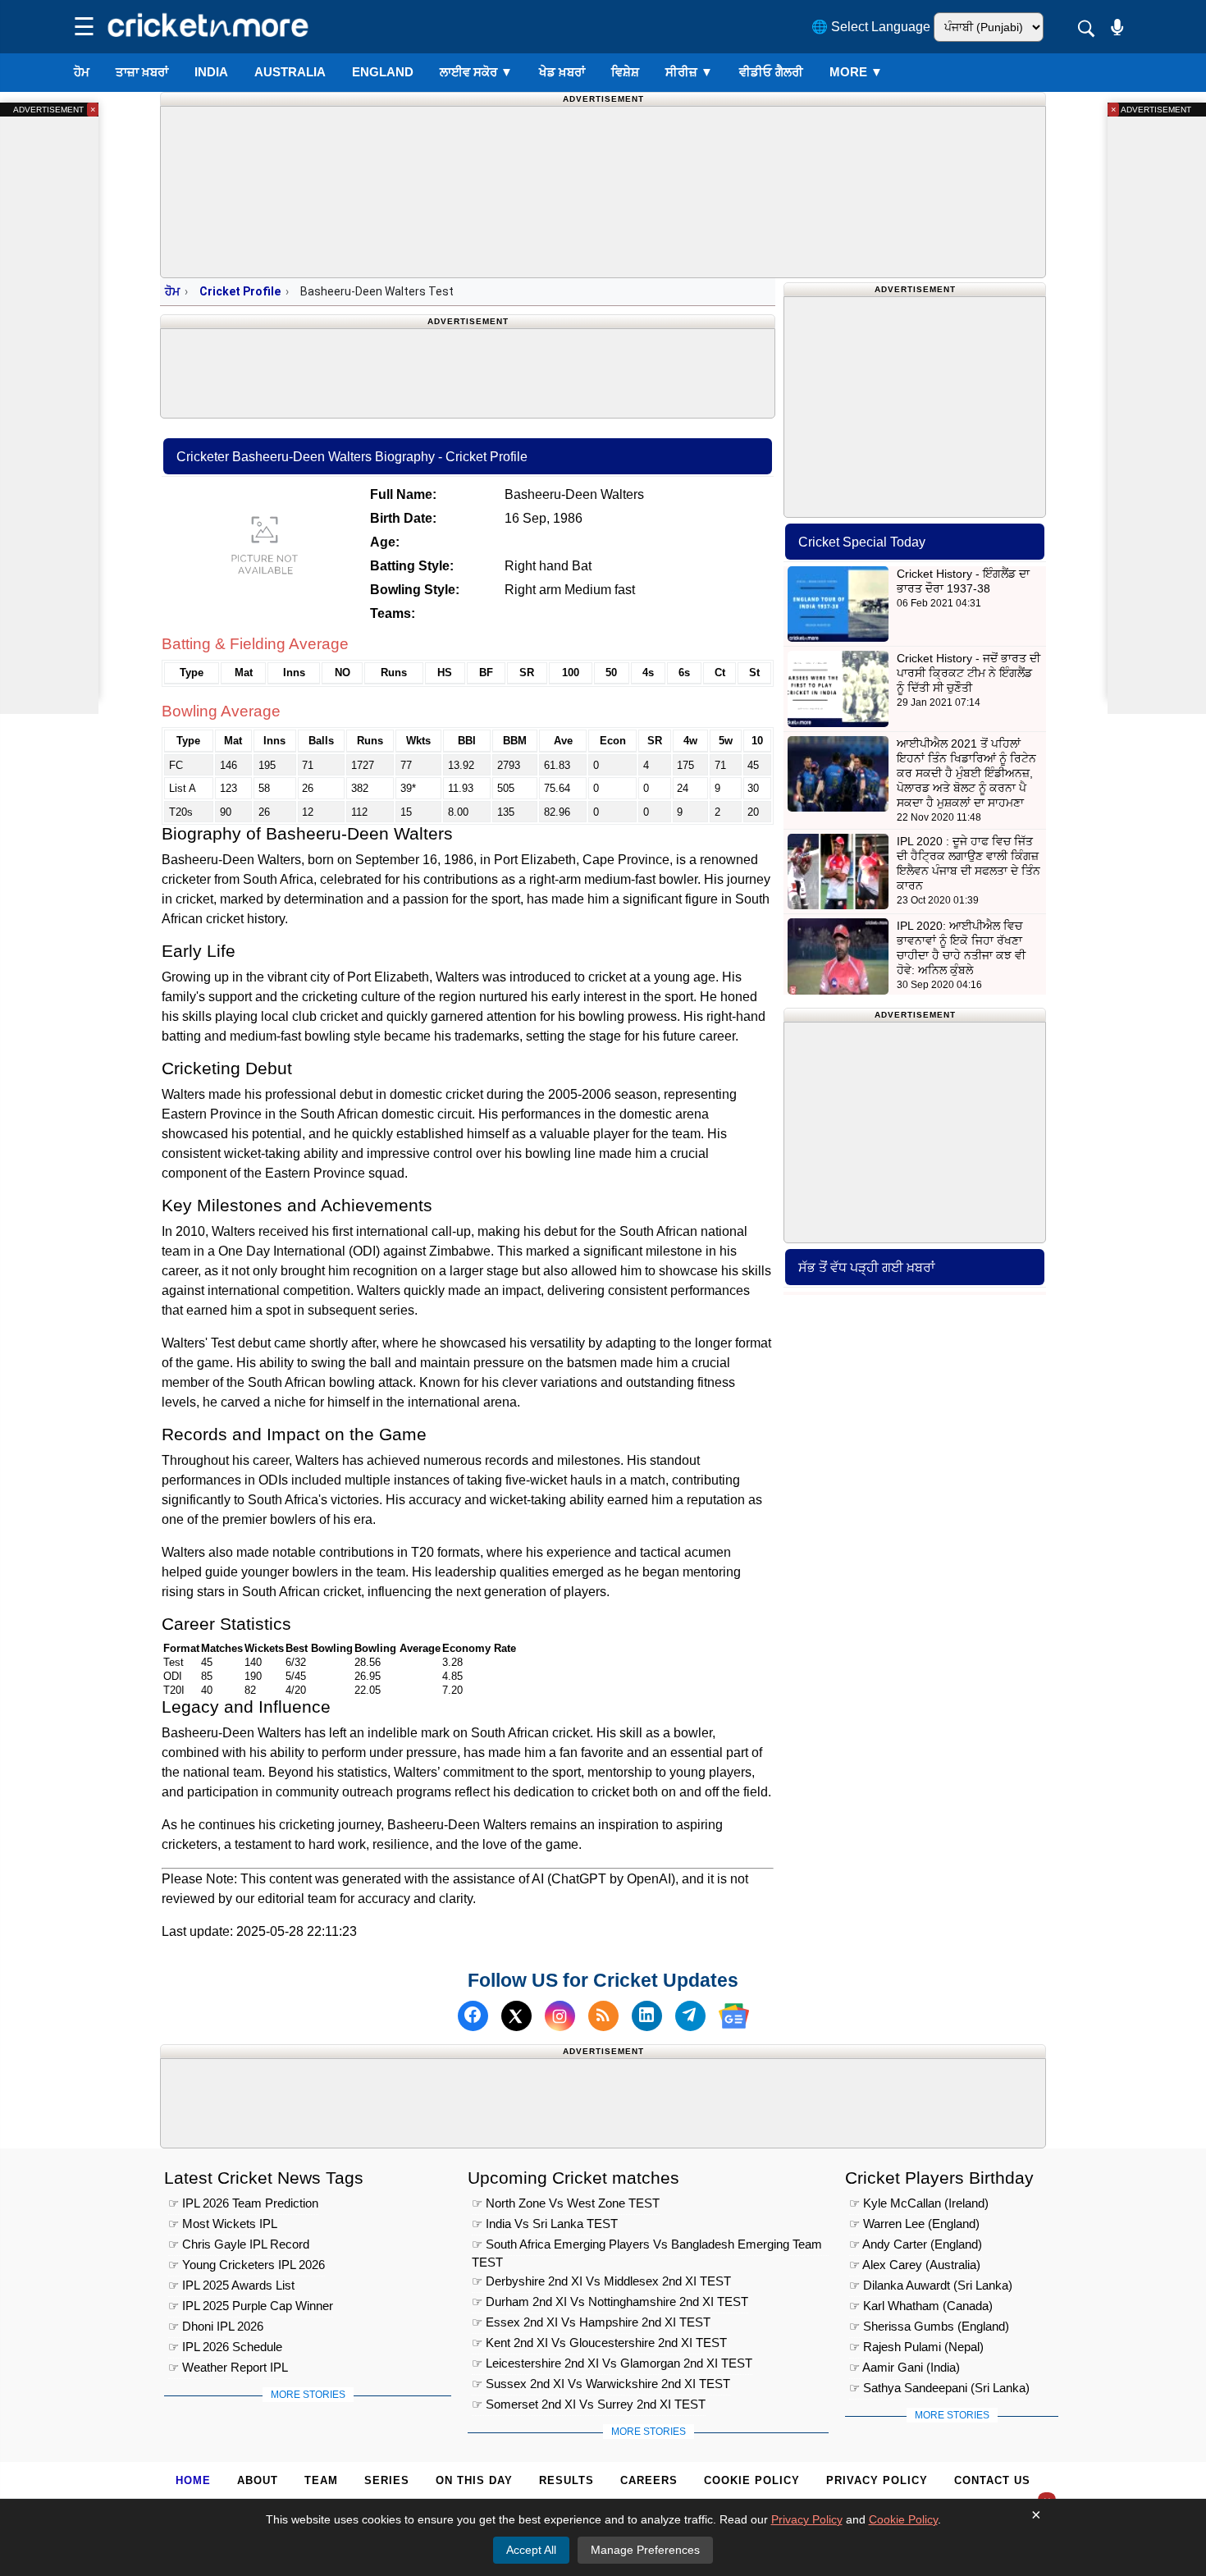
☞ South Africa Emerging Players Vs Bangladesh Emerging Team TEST (647, 2247)
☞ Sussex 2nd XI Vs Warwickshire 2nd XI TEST (601, 2384)
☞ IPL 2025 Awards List (231, 2285)
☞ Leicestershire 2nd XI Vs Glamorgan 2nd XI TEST (612, 2363)
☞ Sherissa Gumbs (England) (929, 2326)
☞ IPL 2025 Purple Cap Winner (251, 2306)
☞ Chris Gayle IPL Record (239, 2244)
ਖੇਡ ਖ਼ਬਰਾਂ (562, 72)
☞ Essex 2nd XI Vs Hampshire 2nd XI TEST (591, 2322)
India (211, 72)
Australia (290, 72)
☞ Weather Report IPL (228, 2367)
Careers (649, 2480)
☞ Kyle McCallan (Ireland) (919, 2203)
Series (387, 2480)
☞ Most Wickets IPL (223, 2224)
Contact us (992, 2480)
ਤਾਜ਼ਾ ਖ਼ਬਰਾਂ (142, 72)
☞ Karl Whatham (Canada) (921, 2306)
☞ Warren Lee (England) (914, 2224)
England (383, 72)
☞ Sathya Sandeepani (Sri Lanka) (939, 2388)
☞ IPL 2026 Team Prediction (243, 2203)
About (258, 2480)
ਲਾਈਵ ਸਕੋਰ (476, 72)
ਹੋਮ (82, 72)
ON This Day (474, 2480)
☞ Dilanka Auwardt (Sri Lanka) (931, 2285)
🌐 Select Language (871, 27)
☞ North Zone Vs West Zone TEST (566, 2203)
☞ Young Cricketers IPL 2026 (247, 2265)
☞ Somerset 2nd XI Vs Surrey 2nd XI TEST (589, 2404)
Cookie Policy (752, 2480)
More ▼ (856, 72)
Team (321, 2480)
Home (193, 2480)
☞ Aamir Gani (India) (904, 2367)
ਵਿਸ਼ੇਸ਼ (625, 72)
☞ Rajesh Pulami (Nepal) (916, 2347)
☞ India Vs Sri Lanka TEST (545, 2224)
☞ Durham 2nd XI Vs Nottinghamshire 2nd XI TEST (610, 2301)
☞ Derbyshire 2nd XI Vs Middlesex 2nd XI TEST (601, 2281)
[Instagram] (560, 2016)
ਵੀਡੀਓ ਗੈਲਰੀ (771, 72)
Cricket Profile (240, 291)
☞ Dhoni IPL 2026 (216, 2326)
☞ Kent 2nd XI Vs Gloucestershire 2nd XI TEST (599, 2343)
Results (566, 2480)
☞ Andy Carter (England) (916, 2244)
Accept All (531, 2550)
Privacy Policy (877, 2480)
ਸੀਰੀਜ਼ (689, 72)
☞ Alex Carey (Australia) (915, 2265)
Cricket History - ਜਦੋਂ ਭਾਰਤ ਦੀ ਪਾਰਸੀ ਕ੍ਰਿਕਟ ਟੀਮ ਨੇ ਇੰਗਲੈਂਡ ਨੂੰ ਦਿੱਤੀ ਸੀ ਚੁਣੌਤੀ (968, 673)
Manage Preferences (645, 2550)
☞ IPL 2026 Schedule (225, 2347)
